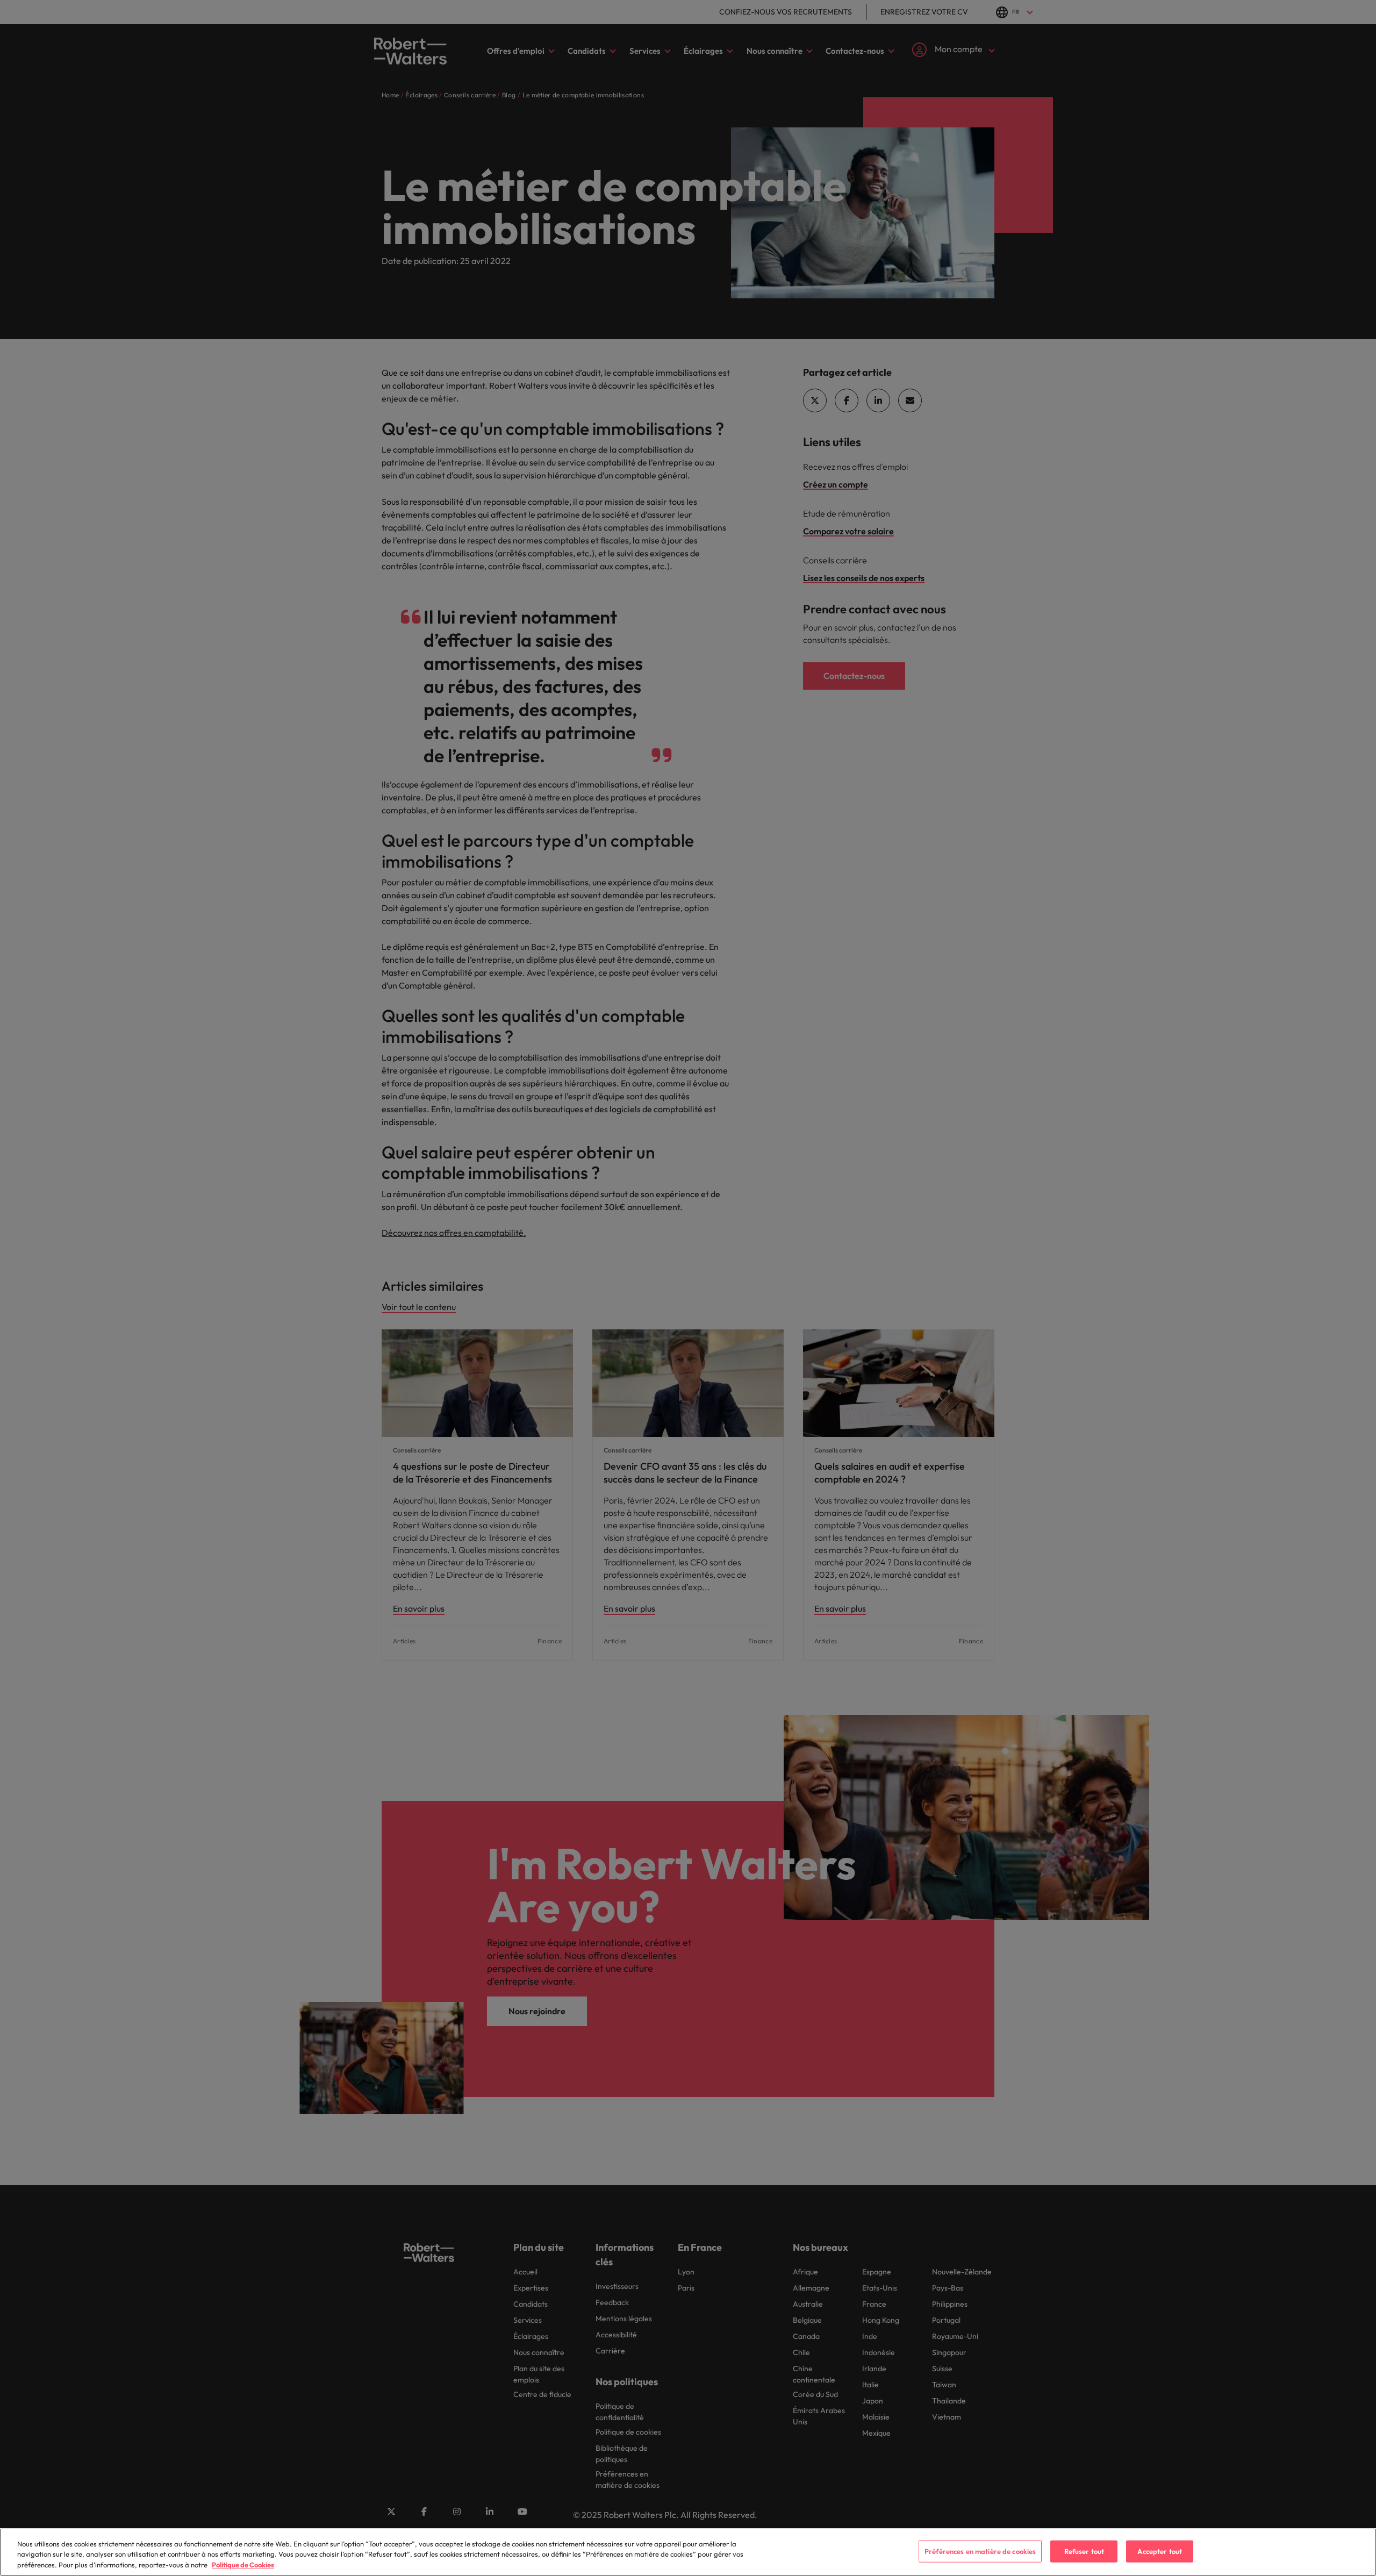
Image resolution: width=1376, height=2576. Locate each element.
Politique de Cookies (243, 2565)
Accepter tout (1160, 2551)
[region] (688, 2552)
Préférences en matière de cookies (980, 2551)
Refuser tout (1084, 2551)
